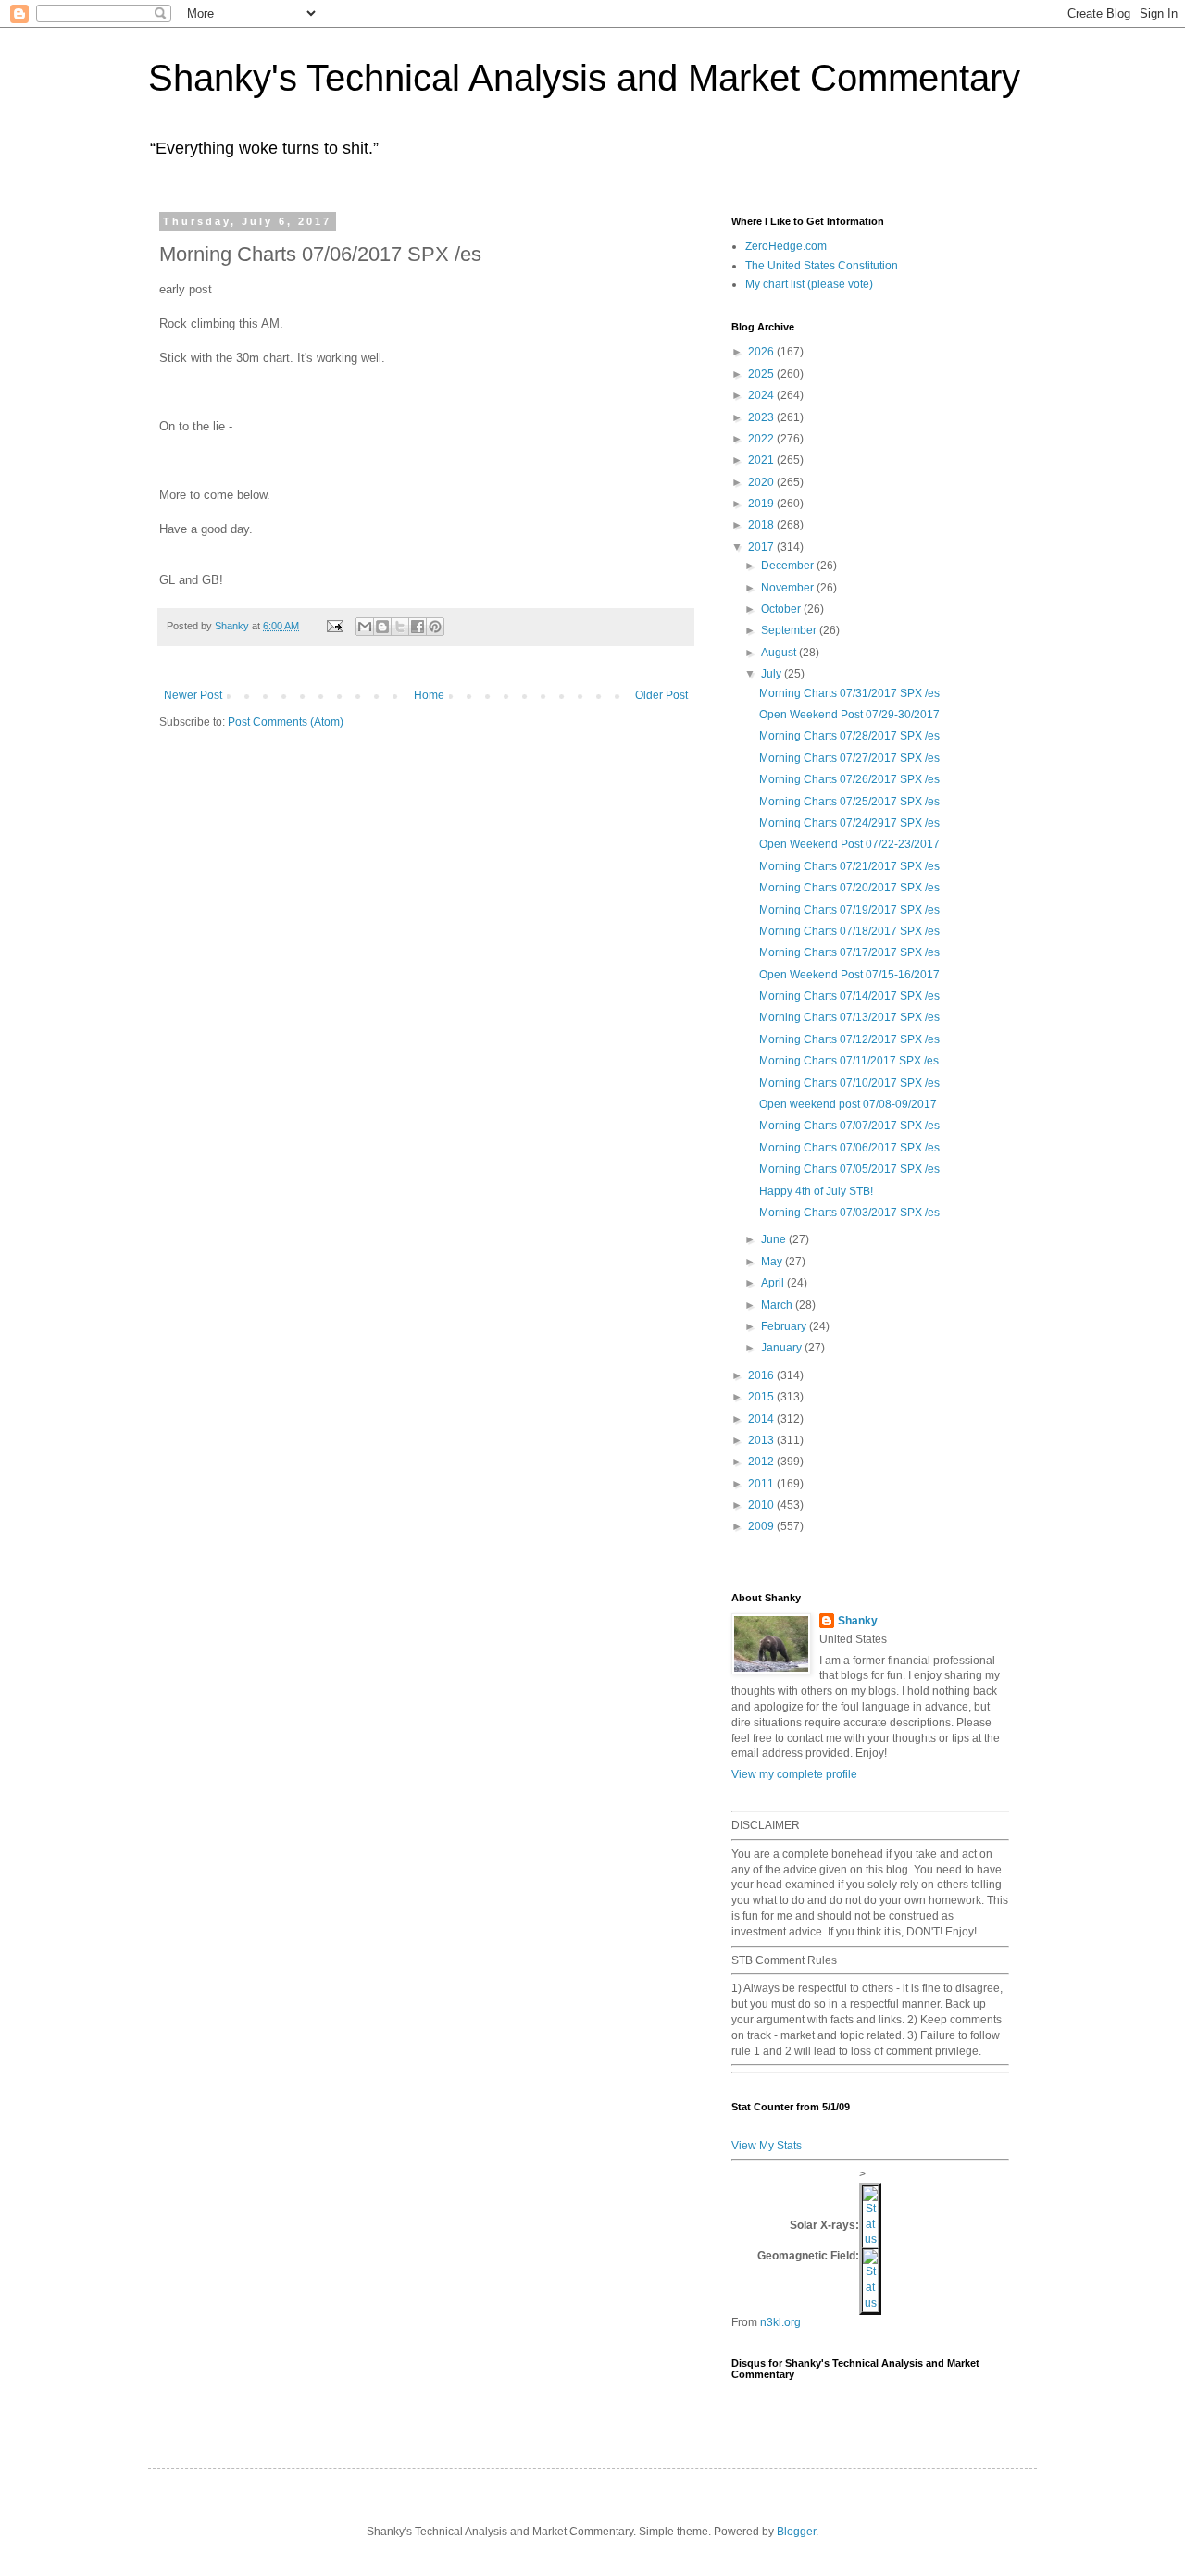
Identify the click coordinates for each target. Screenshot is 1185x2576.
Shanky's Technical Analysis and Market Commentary (584, 78)
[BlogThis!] (382, 627)
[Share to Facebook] (418, 627)
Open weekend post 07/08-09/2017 (848, 1104)
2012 (762, 1462)
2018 (762, 525)
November (789, 588)
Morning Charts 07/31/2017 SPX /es (849, 693)
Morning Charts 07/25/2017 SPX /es (849, 802)
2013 (762, 1440)
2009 (762, 1526)
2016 (762, 1375)
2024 (762, 395)
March (778, 1305)
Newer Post (193, 695)
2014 (762, 1419)
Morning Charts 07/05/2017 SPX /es (849, 1169)
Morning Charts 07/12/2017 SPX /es (849, 1039)
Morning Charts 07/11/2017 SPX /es (849, 1061)
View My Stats (767, 2146)
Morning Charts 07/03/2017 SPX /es (849, 1213)
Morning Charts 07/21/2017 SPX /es (849, 866)
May (773, 1262)
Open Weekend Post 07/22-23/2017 (849, 844)
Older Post (661, 695)
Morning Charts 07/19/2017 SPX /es (849, 910)
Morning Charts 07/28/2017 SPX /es (849, 736)
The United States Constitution (822, 266)
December (789, 566)
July (773, 674)
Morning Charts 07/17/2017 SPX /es (849, 952)
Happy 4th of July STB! (816, 1191)
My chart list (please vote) (809, 284)
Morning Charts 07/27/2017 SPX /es (849, 758)
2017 (762, 547)
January (783, 1348)
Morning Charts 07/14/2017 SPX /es (849, 996)
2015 (762, 1397)
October (782, 609)
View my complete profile (794, 1774)
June (775, 1239)
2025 (762, 374)
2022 (762, 439)
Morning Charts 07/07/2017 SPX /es (849, 1126)
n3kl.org (780, 2322)
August (780, 653)
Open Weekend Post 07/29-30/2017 (849, 715)
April (774, 1283)
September (790, 630)
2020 (762, 482)
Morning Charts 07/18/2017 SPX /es (849, 931)
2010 (762, 1505)
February (785, 1326)
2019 (762, 504)
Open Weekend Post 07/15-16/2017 (849, 975)
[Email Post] (334, 626)
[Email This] (365, 627)
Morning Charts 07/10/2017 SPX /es (849, 1083)
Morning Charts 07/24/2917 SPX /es (849, 823)
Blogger (796, 2532)
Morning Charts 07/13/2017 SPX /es (849, 1017)
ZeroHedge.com (786, 246)
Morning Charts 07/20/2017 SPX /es (849, 888)
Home (429, 695)
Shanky (858, 1621)
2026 (762, 352)
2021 (762, 460)
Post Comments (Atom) (286, 722)
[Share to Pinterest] (435, 627)
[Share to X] (400, 627)
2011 (762, 1484)
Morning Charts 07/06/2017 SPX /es (849, 1148)
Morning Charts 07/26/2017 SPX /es (849, 779)
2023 (762, 417)
